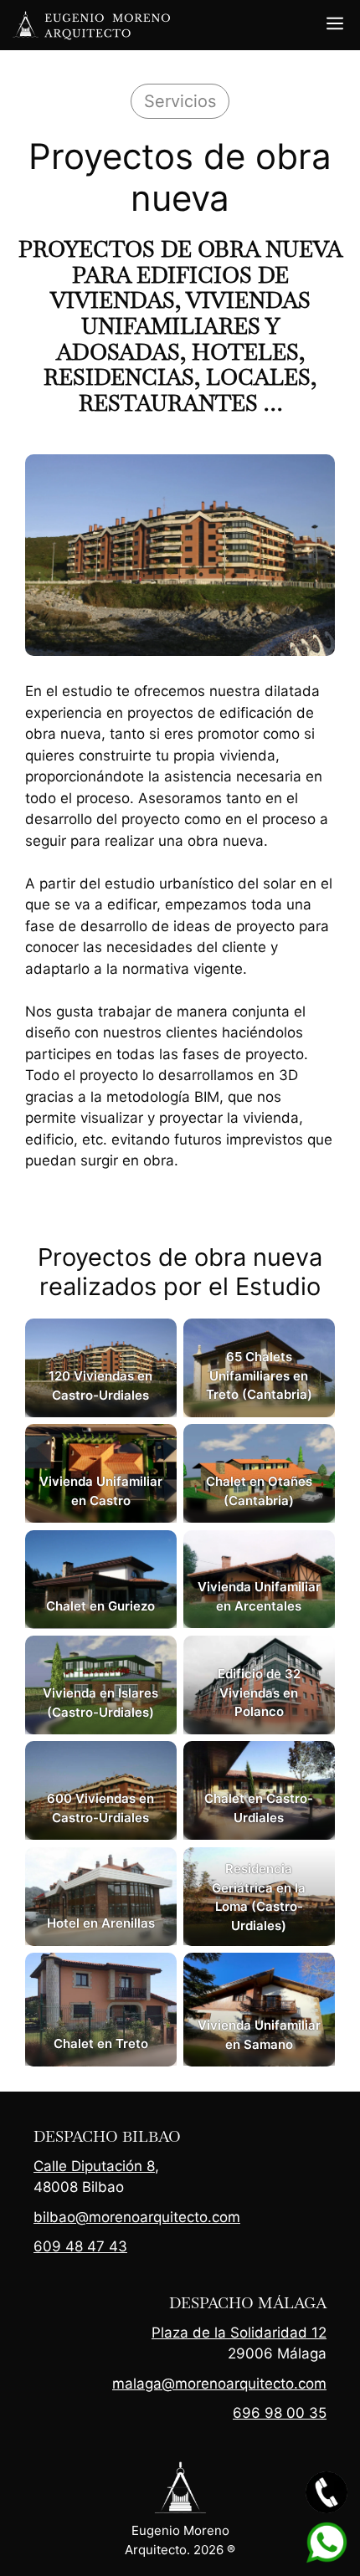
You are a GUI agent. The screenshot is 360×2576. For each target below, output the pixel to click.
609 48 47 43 (80, 2246)
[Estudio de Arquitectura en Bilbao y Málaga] (92, 25)
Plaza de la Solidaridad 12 (239, 2333)
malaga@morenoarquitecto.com (219, 2384)
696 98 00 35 (280, 2413)
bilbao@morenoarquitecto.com (137, 2217)
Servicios (180, 101)
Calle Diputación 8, (96, 2166)
